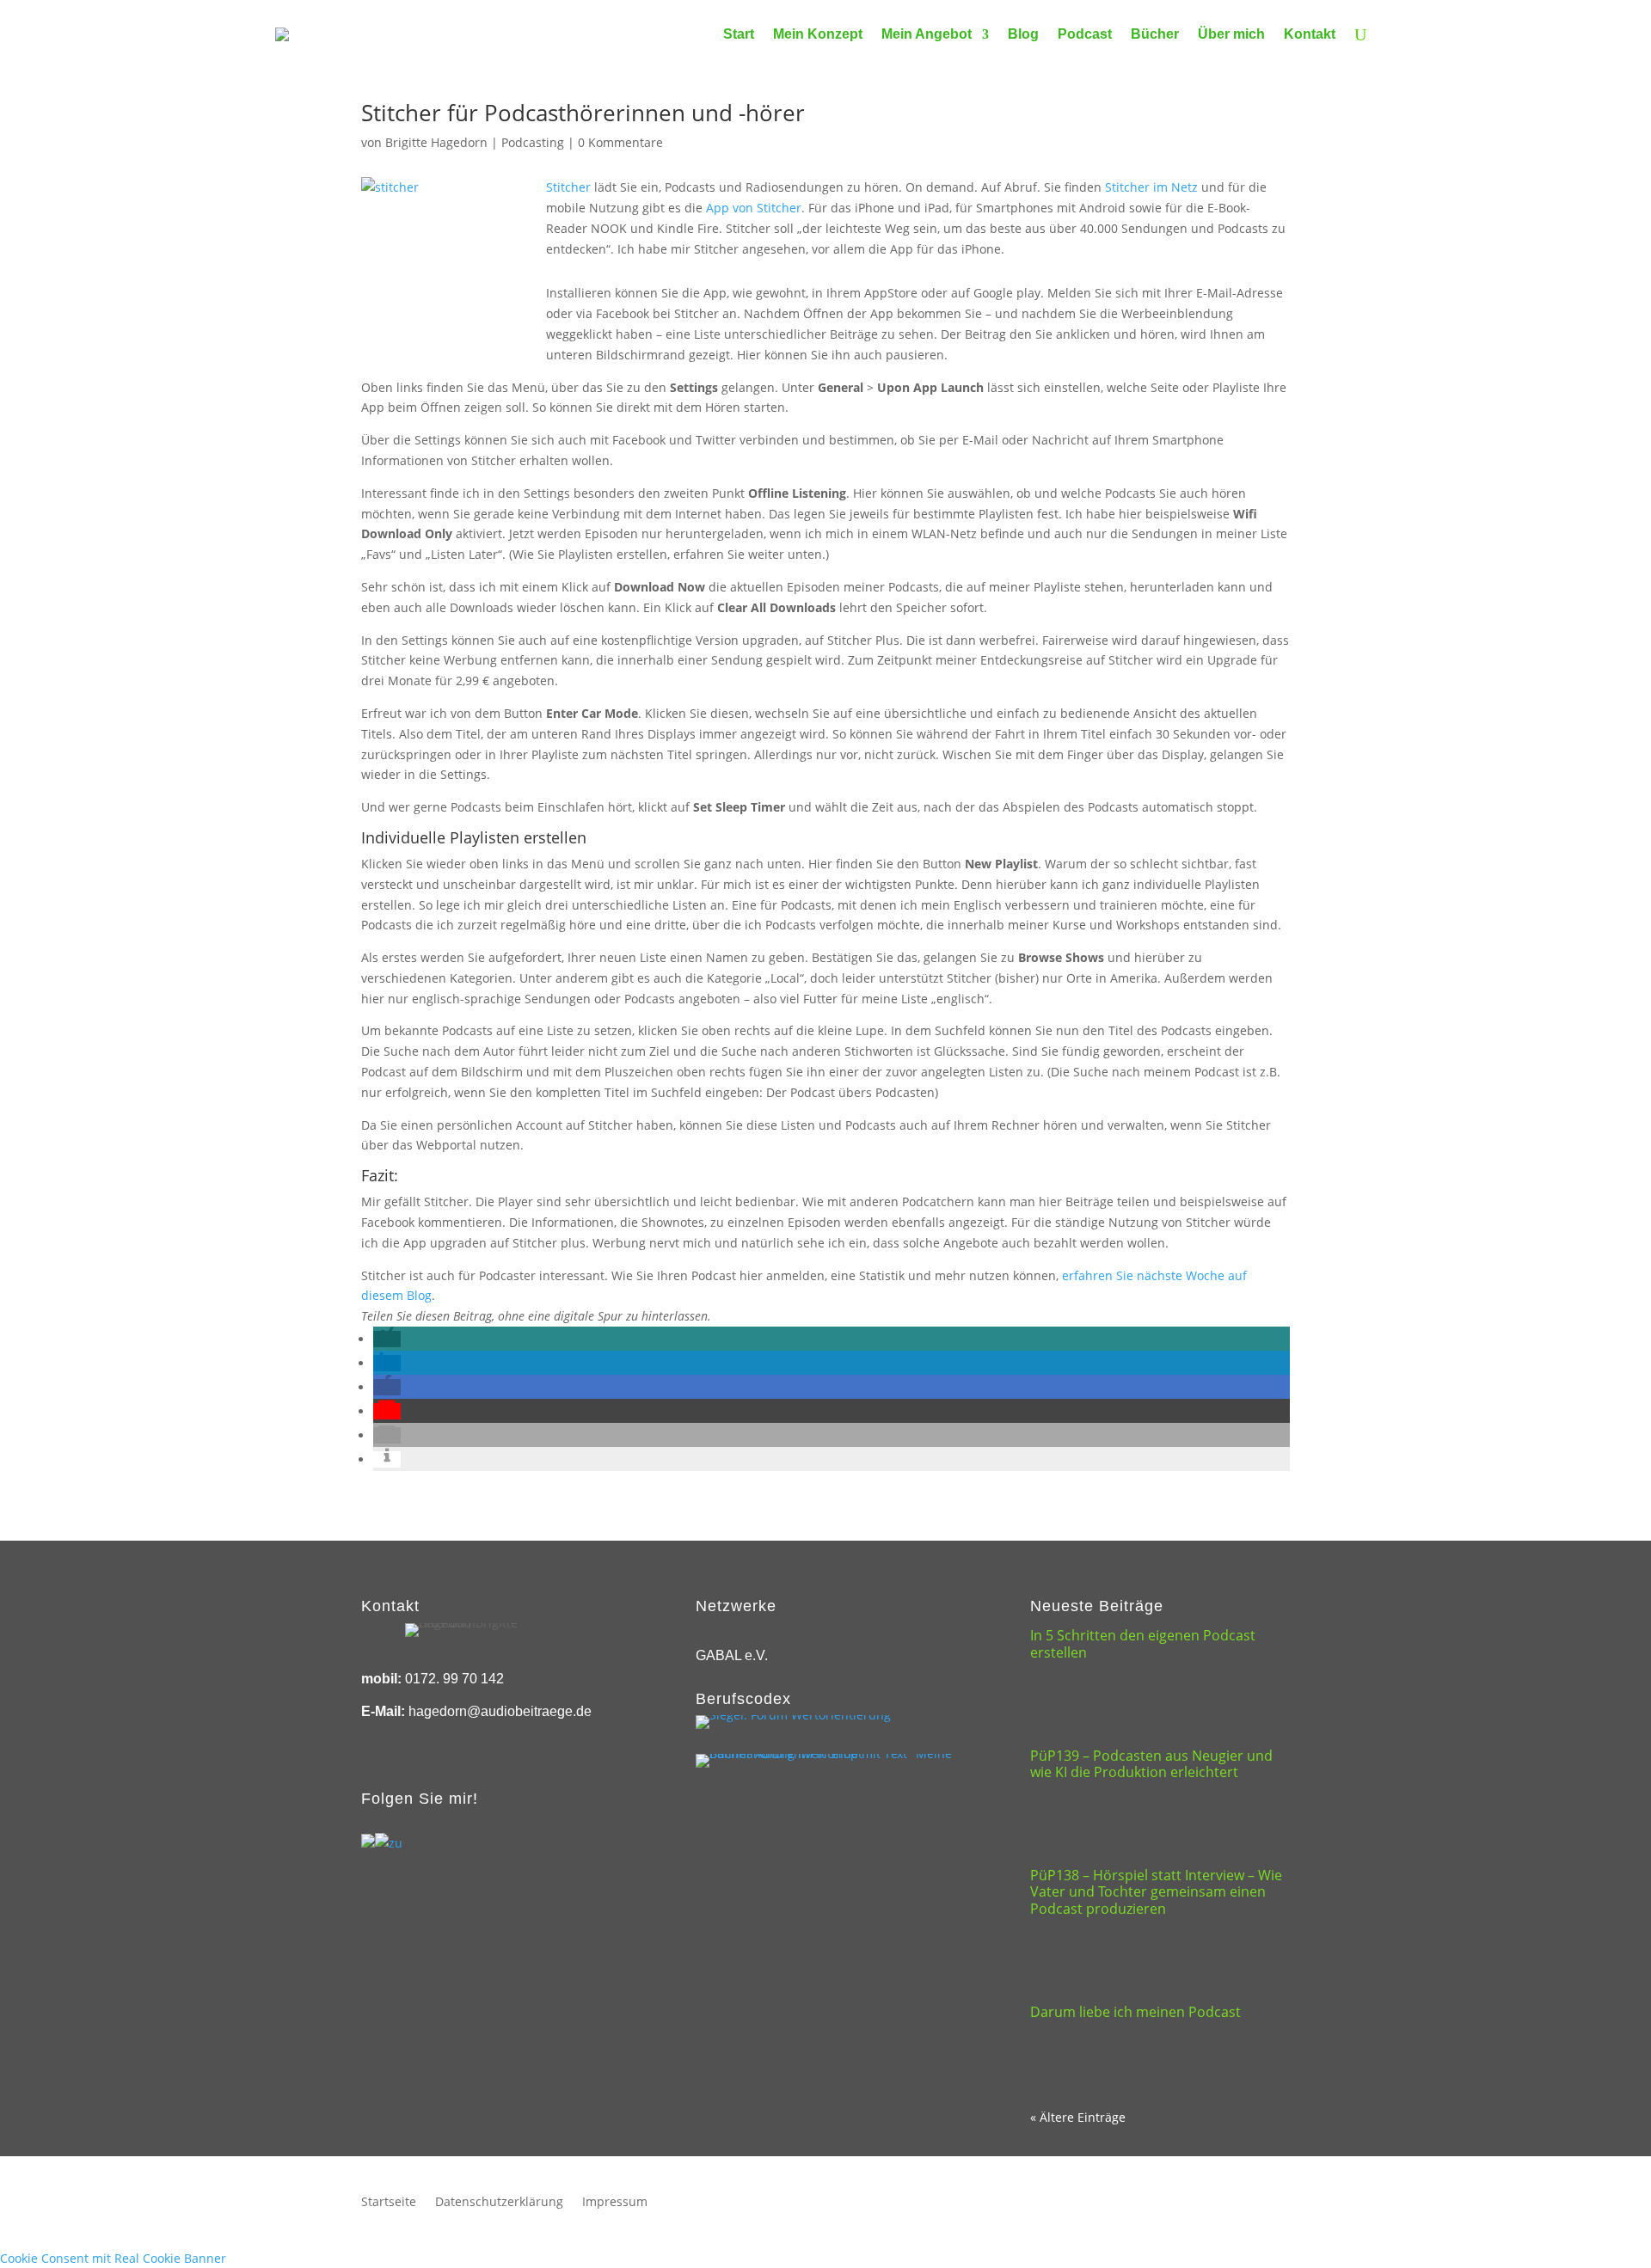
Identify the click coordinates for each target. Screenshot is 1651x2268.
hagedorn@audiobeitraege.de (500, 1711)
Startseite (389, 2203)
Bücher (1155, 34)
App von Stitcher (754, 208)
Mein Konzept (818, 34)
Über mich (1231, 34)
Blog (1023, 34)
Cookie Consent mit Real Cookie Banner (113, 2258)
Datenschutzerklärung (499, 2203)
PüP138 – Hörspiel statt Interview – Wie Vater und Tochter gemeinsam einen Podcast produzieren (1156, 1891)
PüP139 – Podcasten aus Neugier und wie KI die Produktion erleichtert (1151, 1764)
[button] (387, 1339)
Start (739, 34)
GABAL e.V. (732, 1655)
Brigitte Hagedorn (436, 142)
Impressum (615, 2203)
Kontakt (1310, 34)
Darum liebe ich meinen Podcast (1135, 2012)
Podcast (1085, 34)
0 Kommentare (620, 142)
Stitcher (568, 187)
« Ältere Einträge (1078, 2117)
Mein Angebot (927, 34)
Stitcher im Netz (1151, 187)
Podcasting (533, 142)
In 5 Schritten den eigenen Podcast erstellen (1143, 1643)
